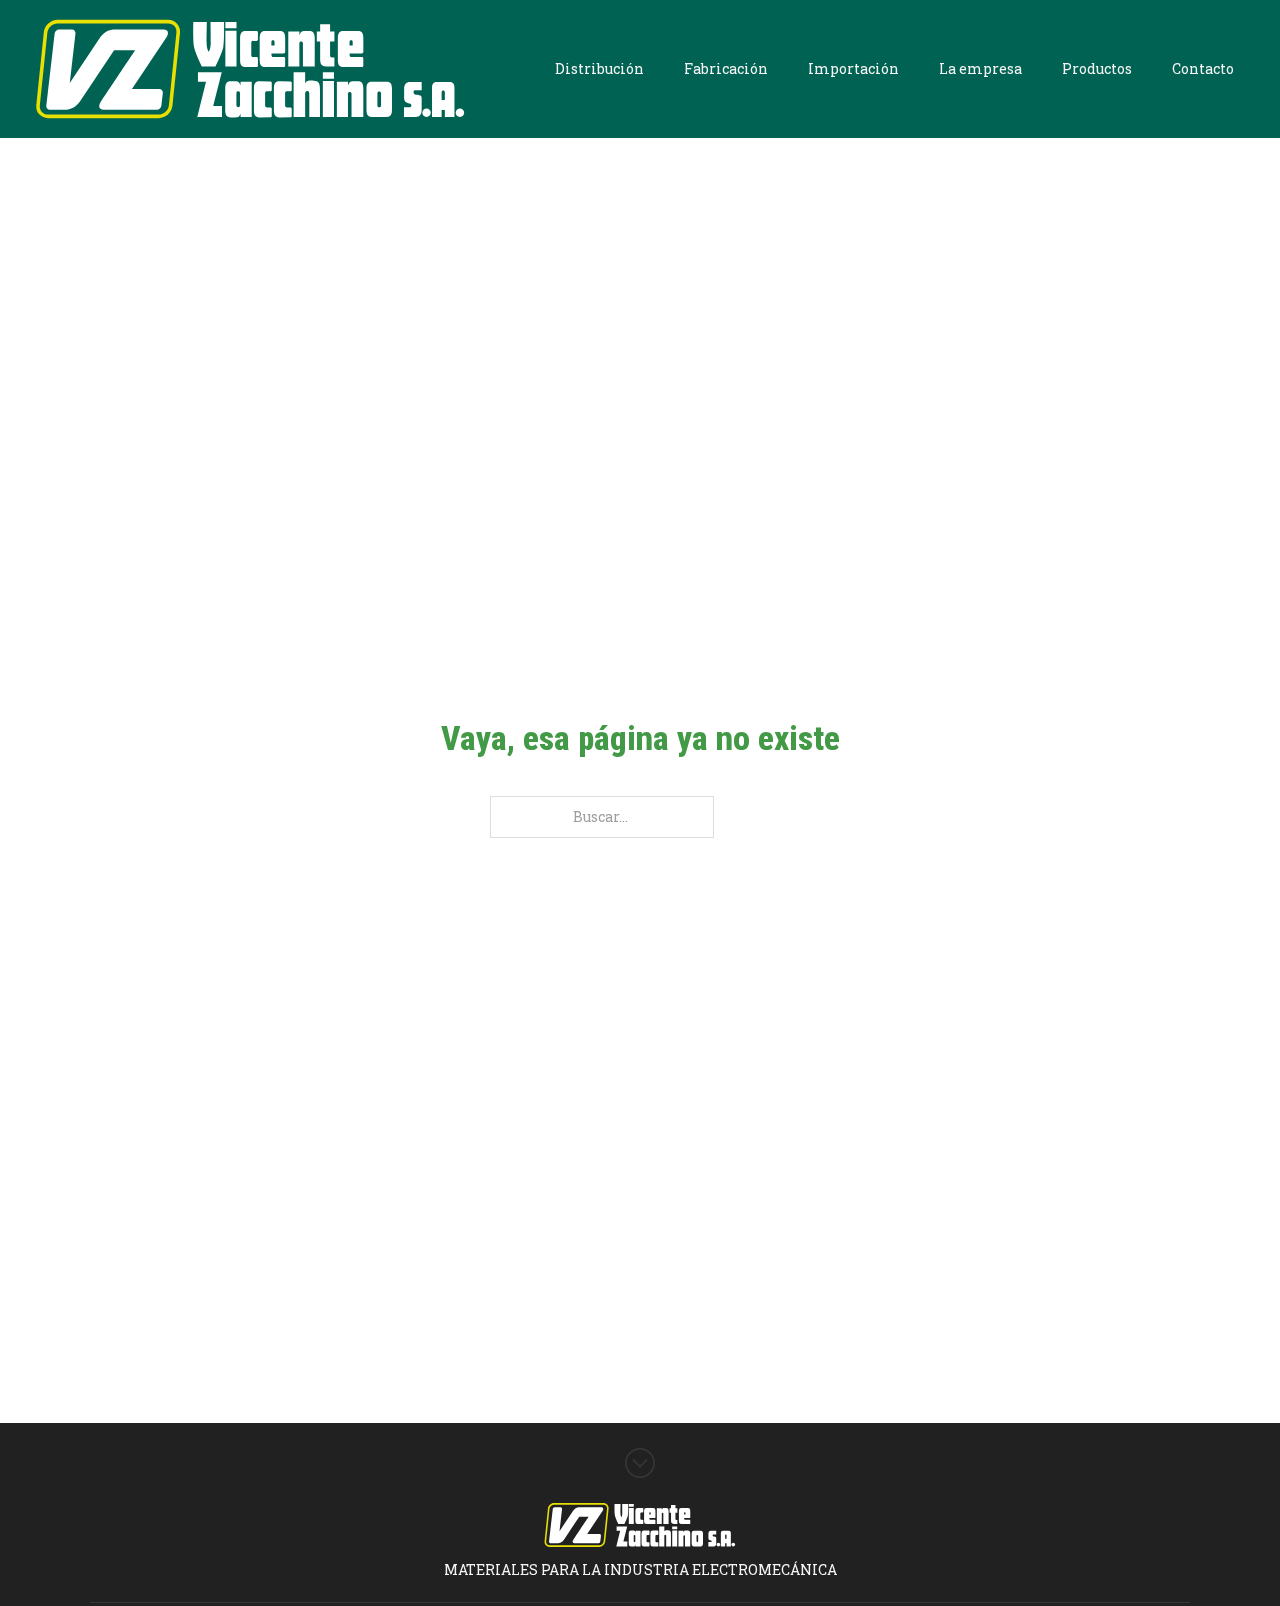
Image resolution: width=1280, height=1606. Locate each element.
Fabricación (726, 68)
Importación (853, 68)
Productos (1097, 68)
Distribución (599, 68)
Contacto (1203, 68)
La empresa (980, 68)
